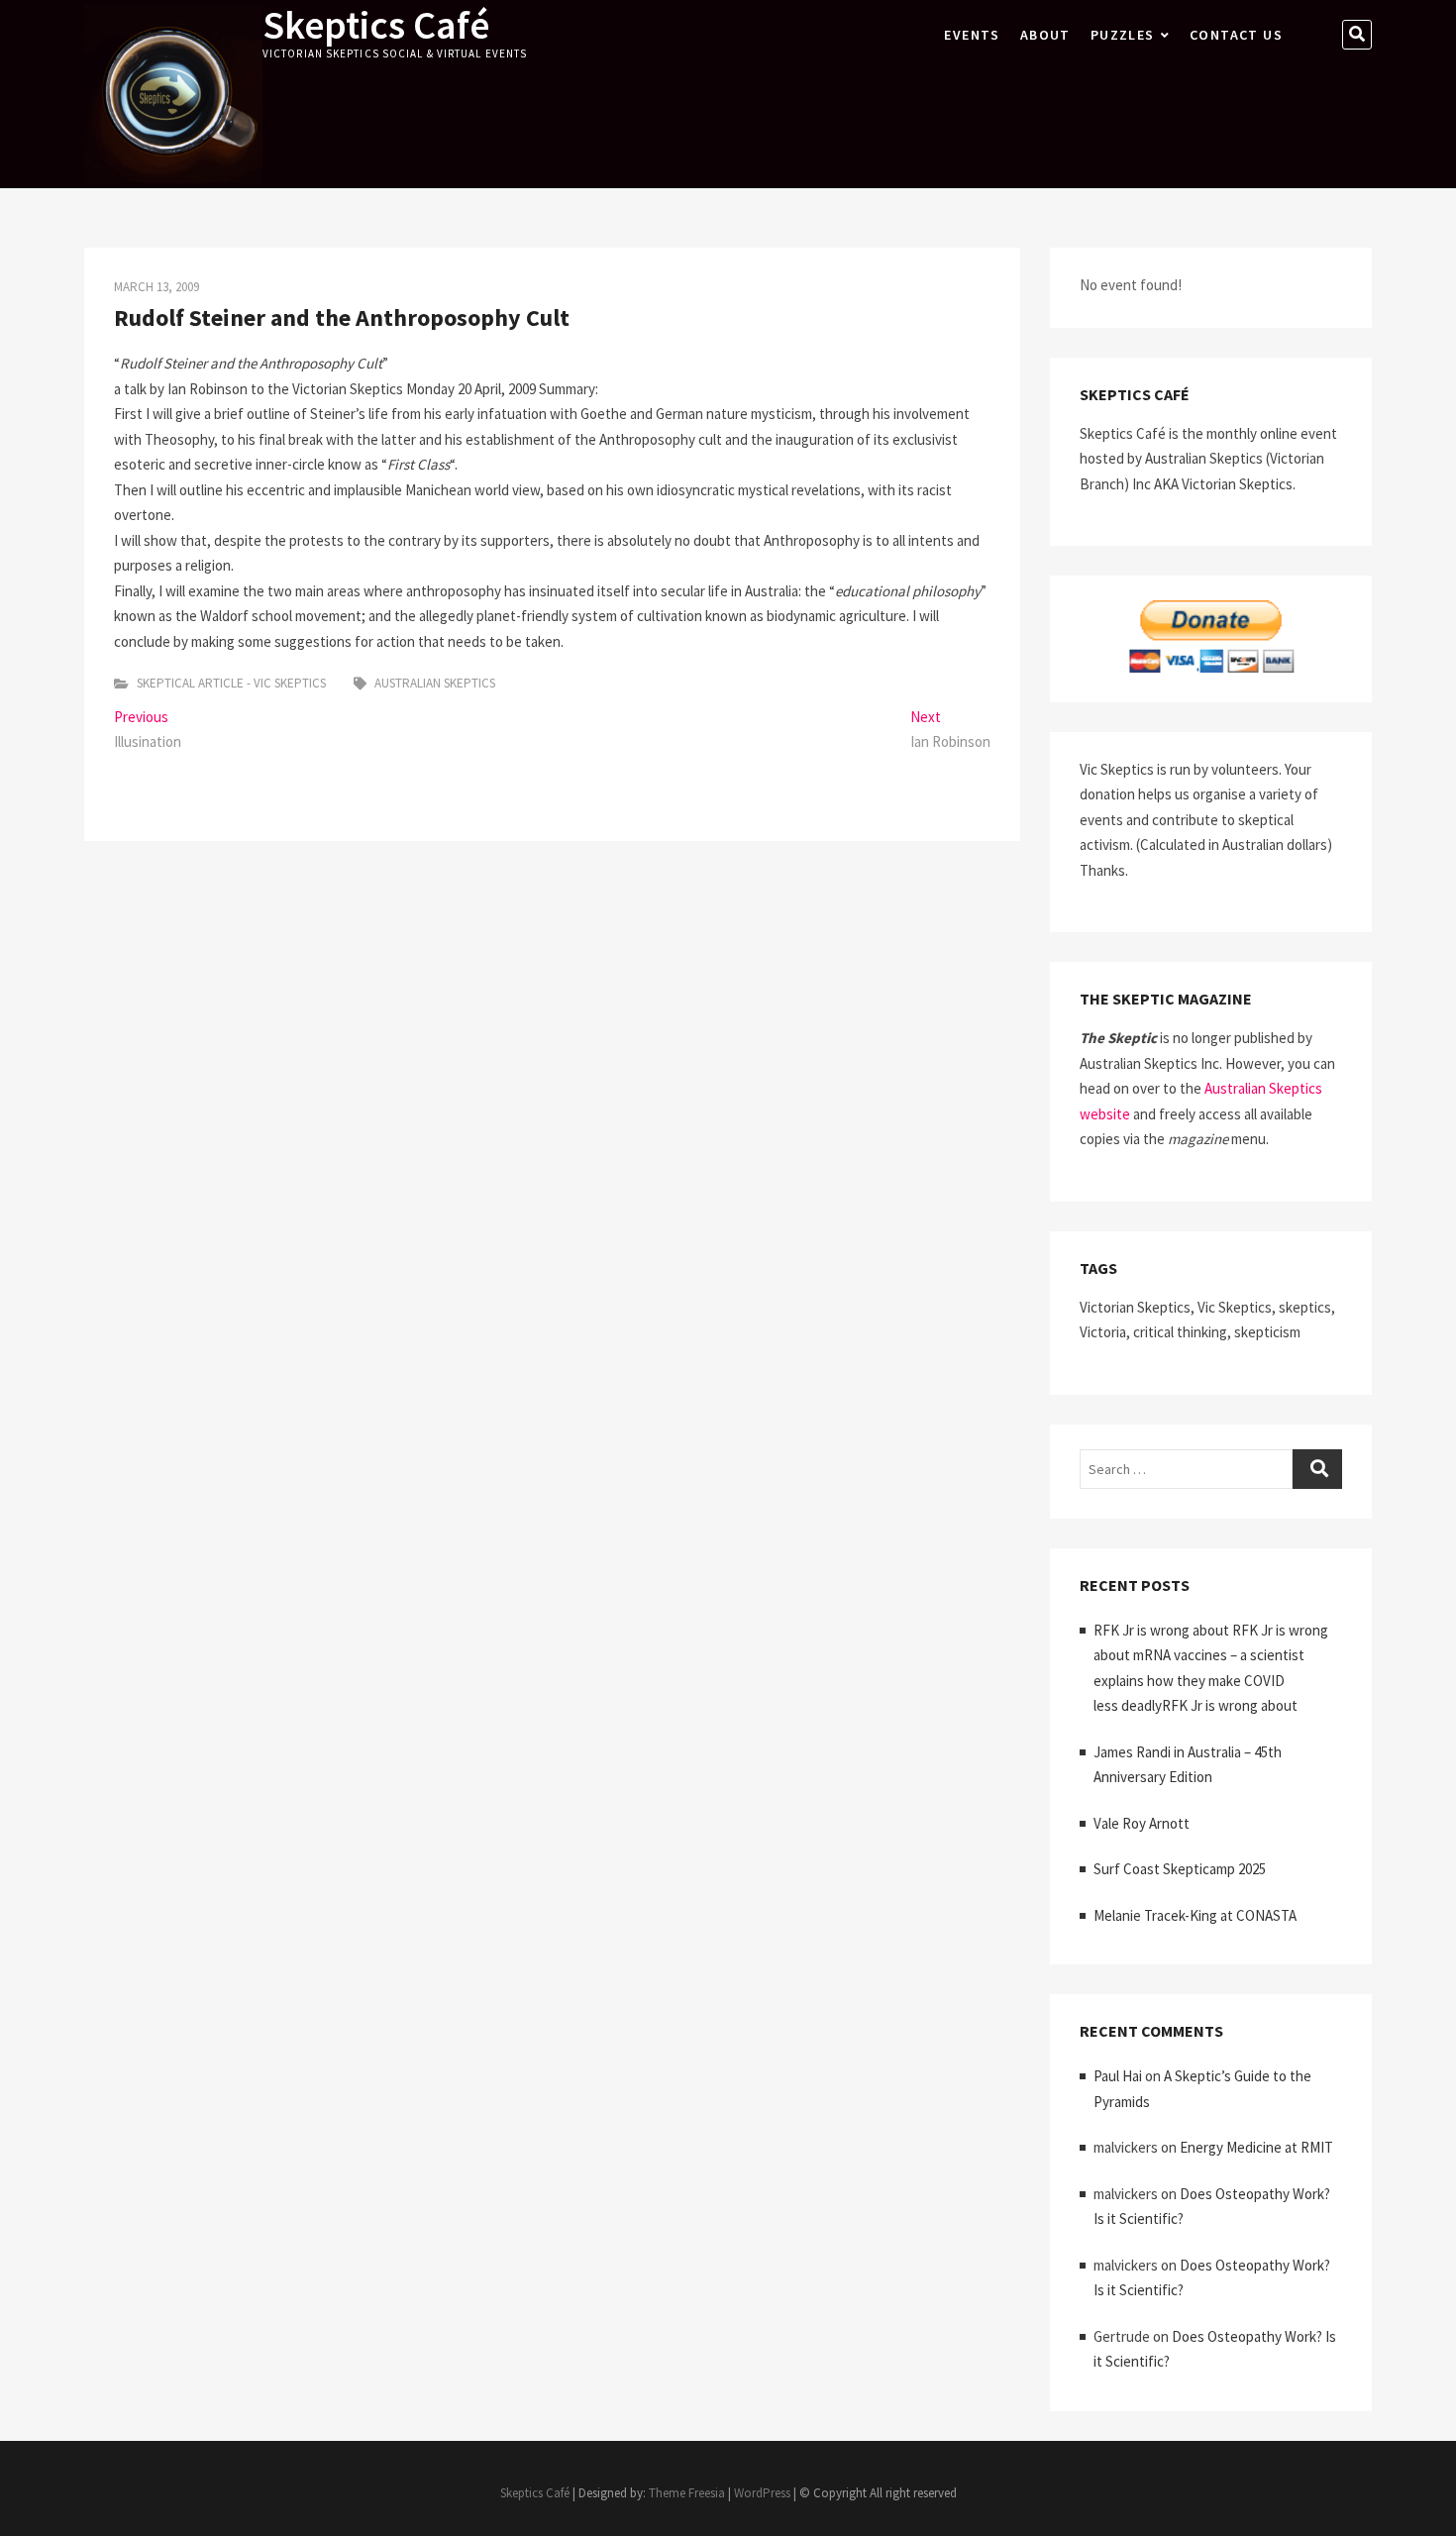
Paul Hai (1118, 2076)
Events (972, 35)
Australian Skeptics (435, 683)
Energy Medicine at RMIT (1256, 2147)
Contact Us (1236, 35)
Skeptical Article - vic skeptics (231, 683)
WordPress (762, 2493)
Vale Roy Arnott (1142, 1823)
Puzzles (1123, 35)
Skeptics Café (376, 25)
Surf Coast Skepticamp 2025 (1180, 1869)
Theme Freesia (687, 2493)
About (1045, 35)
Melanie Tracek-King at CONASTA (1195, 1915)
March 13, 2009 (156, 287)
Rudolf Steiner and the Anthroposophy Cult (342, 317)
